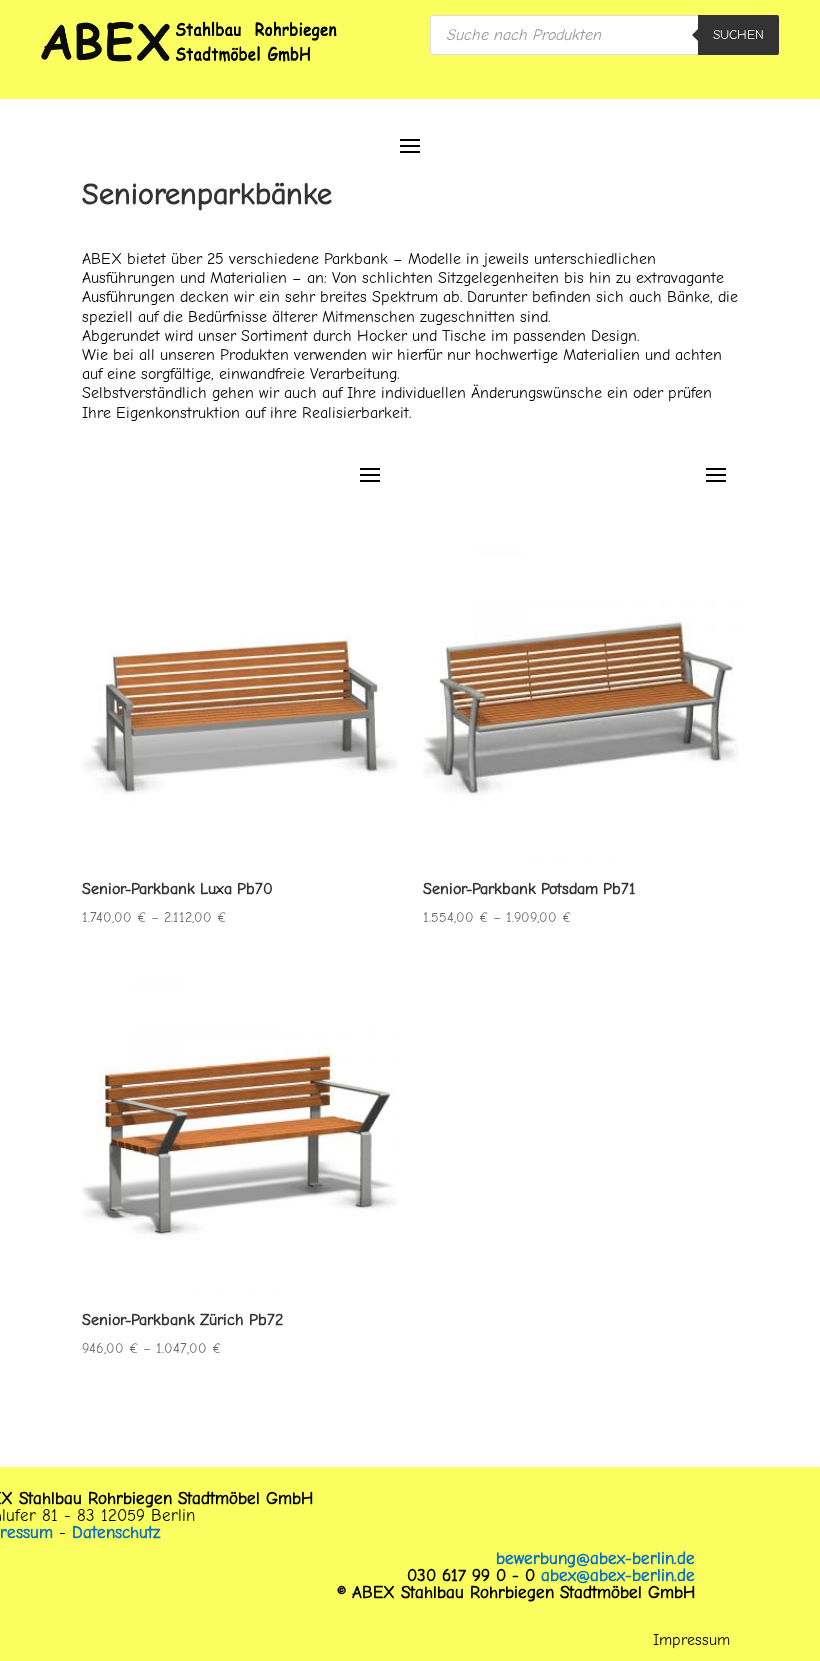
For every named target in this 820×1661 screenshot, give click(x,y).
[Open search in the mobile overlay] (604, 35)
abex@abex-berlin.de (618, 1575)
